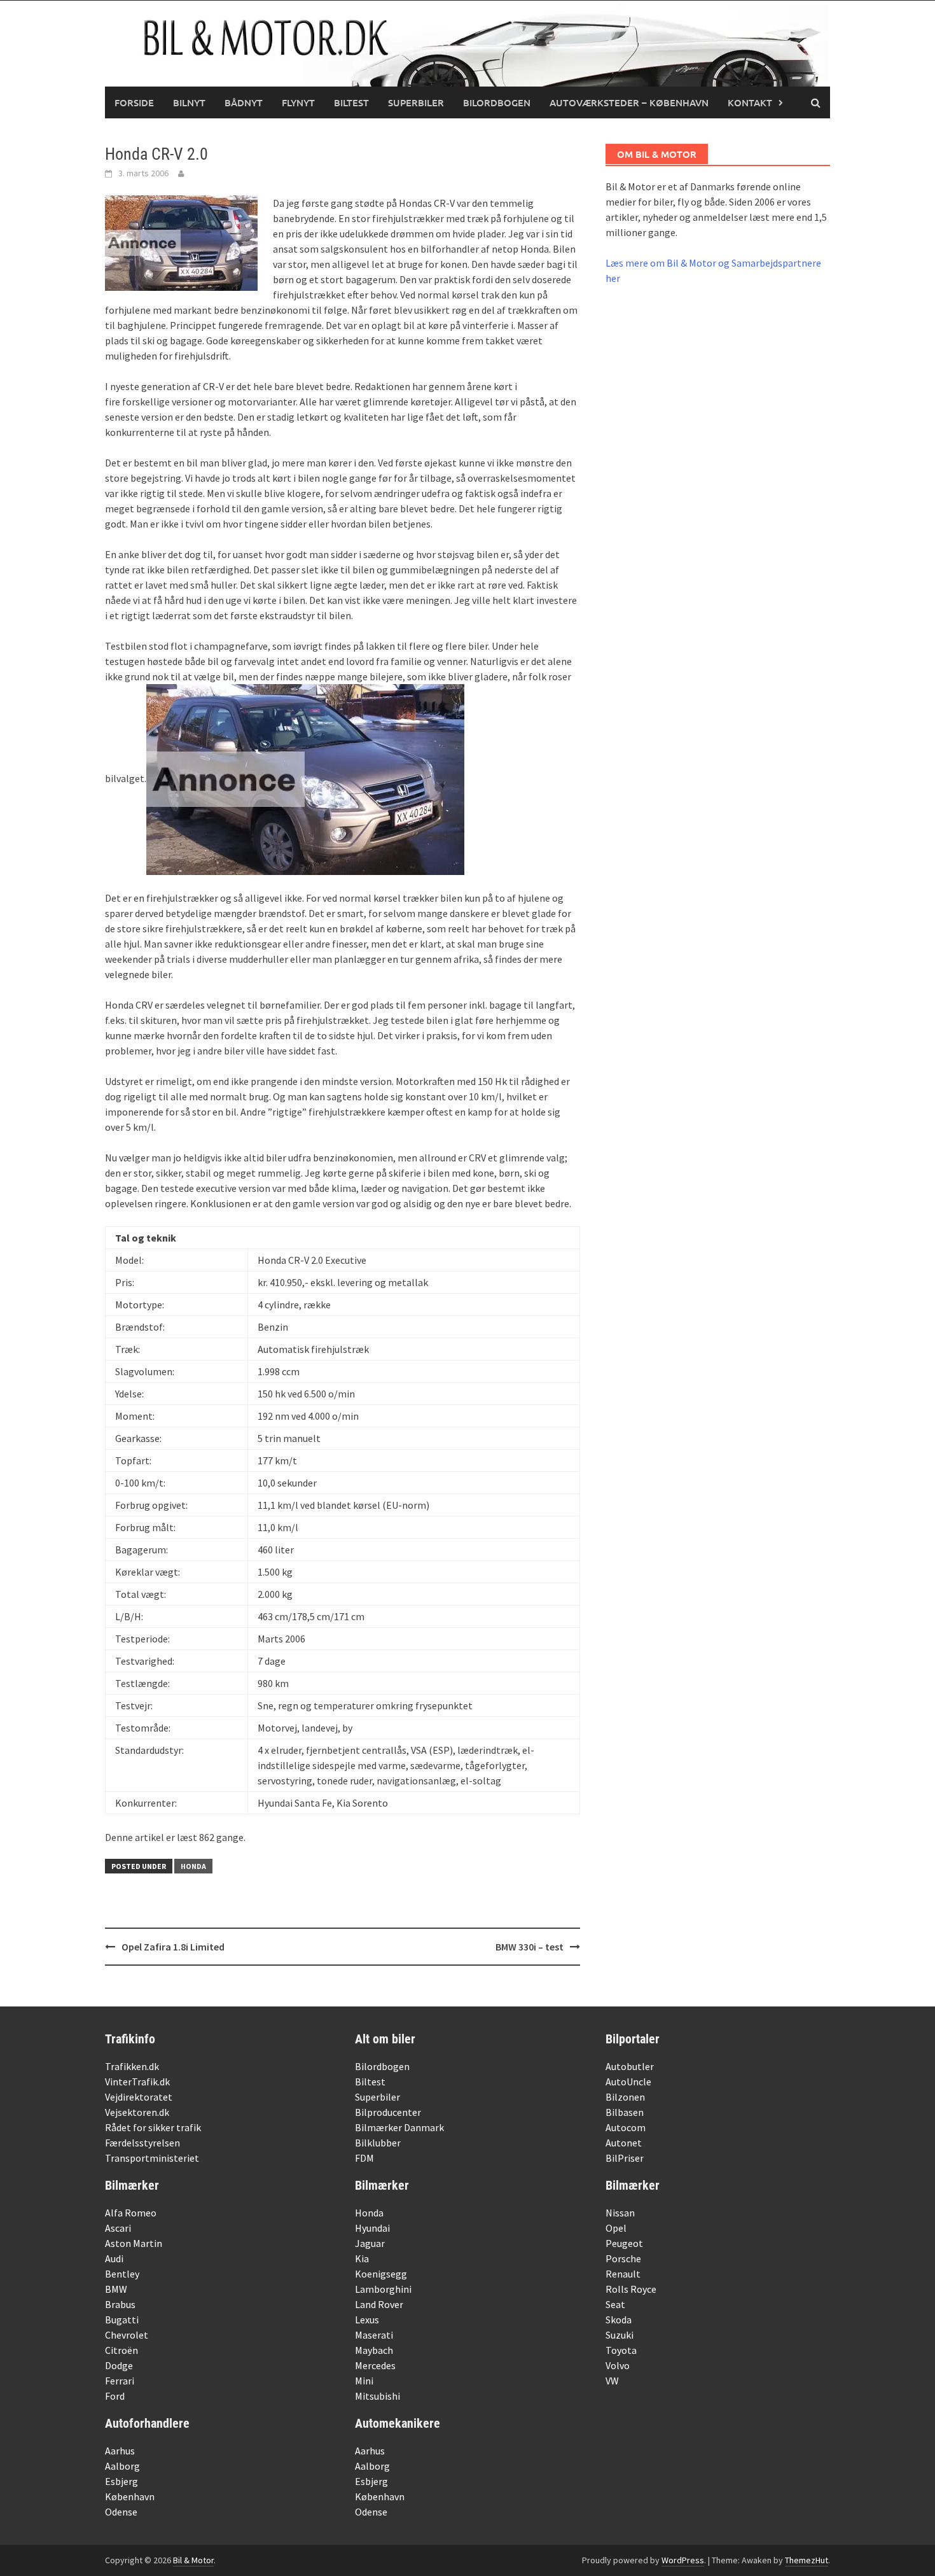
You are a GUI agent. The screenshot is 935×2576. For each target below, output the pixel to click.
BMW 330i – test (530, 1947)
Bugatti (122, 2320)
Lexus (367, 2320)
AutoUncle (628, 2082)
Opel (616, 2228)
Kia (362, 2258)
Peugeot (624, 2243)
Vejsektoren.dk (137, 2112)
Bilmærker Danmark (399, 2127)
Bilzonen (625, 2097)
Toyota (621, 2350)
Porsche (623, 2258)
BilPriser (625, 2158)
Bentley (122, 2274)
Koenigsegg (381, 2274)
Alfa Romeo (131, 2213)
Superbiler (416, 102)
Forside (134, 102)
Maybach (374, 2350)
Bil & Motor (193, 2560)
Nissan (620, 2213)
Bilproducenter (388, 2112)
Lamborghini (383, 2289)
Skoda (619, 2320)
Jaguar (370, 2243)
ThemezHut (807, 2560)
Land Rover (379, 2304)
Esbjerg (121, 2481)
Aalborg (122, 2466)
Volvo (618, 2365)
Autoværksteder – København (629, 102)
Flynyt (298, 102)
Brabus (120, 2304)
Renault (623, 2274)
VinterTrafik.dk (137, 2082)
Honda (193, 1866)
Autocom (626, 2127)
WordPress (683, 2560)
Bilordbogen (497, 102)
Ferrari (120, 2381)
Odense (121, 2512)
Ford (115, 2396)
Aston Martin (134, 2243)
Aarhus (120, 2451)
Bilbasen (625, 2112)
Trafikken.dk (132, 2066)
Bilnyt (189, 102)
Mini (364, 2381)
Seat (615, 2304)
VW (612, 2381)
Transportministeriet (152, 2158)
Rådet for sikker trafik (153, 2127)
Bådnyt (244, 102)
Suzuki (620, 2335)
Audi (114, 2258)
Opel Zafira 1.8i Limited (173, 1947)
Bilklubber (378, 2143)
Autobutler (630, 2066)
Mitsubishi (377, 2396)
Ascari (118, 2228)
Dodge (119, 2365)
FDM (364, 2158)
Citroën (121, 2350)
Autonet (624, 2143)
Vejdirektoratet (139, 2097)
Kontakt (750, 102)
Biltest (351, 102)
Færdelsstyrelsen (142, 2143)
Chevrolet (127, 2335)
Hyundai (372, 2228)
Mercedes (375, 2365)
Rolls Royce (631, 2289)
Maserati (374, 2335)
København (130, 2496)
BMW (116, 2289)
